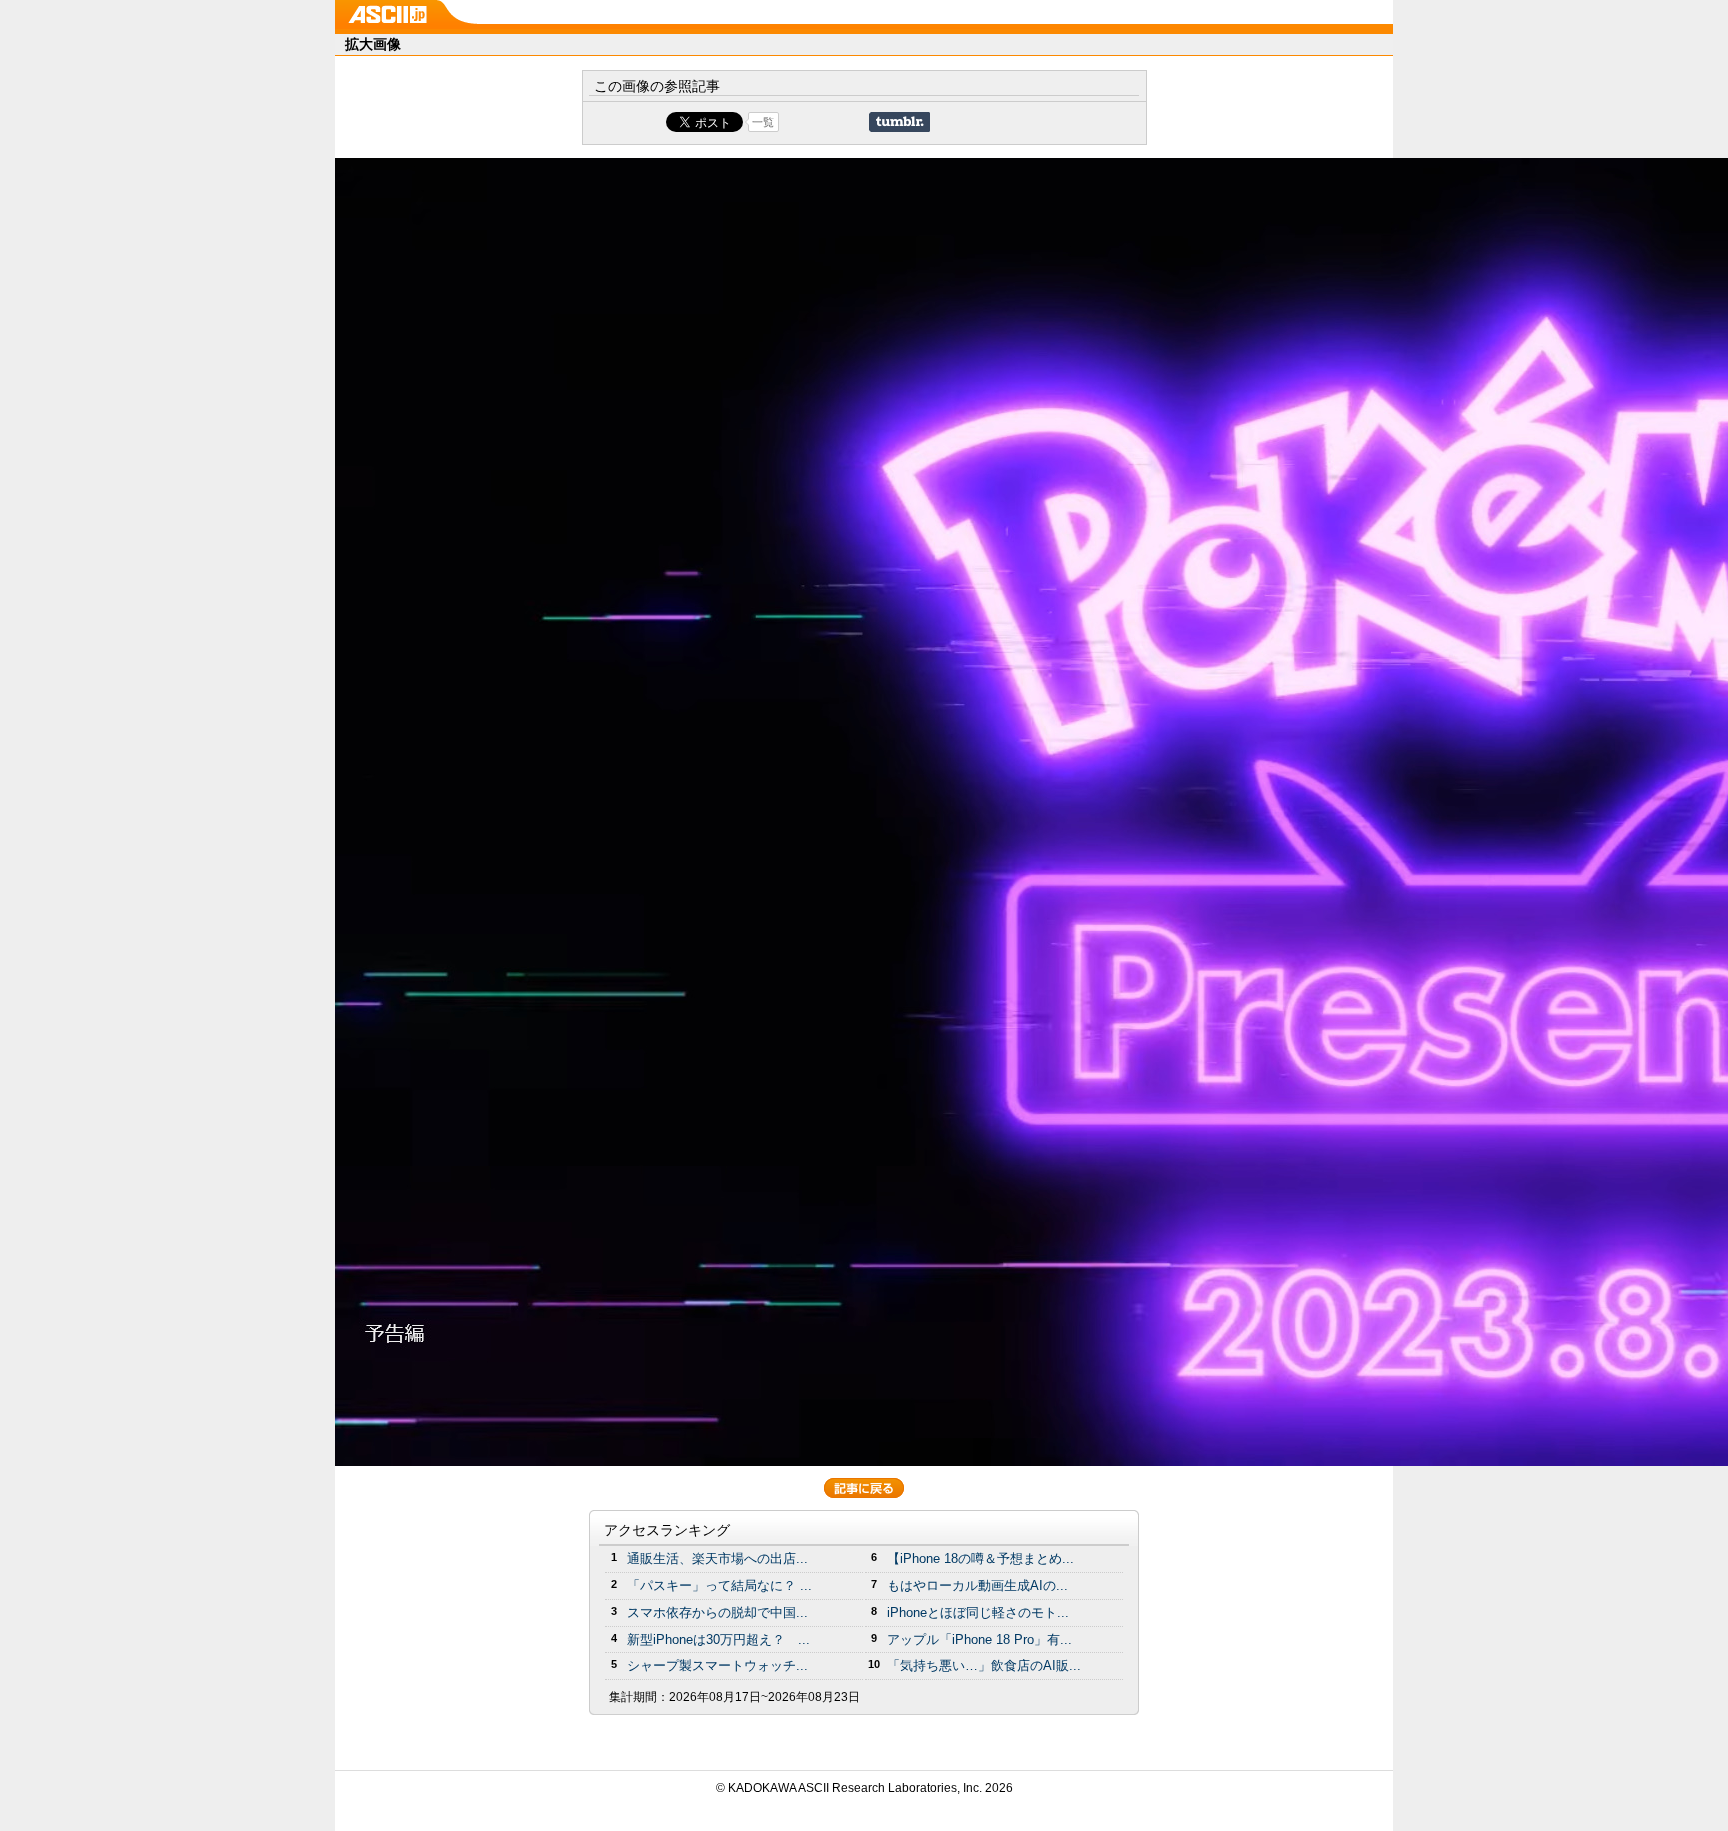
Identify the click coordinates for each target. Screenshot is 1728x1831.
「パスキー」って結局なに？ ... (719, 1585)
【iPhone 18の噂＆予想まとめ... (980, 1558)
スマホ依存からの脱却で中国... (717, 1612)
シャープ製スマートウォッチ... (717, 1665)
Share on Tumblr (899, 122)
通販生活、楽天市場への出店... (717, 1558)
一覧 (763, 122)
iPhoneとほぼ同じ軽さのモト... (978, 1612)
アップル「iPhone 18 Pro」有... (979, 1639)
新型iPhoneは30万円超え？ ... (718, 1639)
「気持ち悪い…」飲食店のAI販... (984, 1665)
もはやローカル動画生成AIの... (977, 1585)
